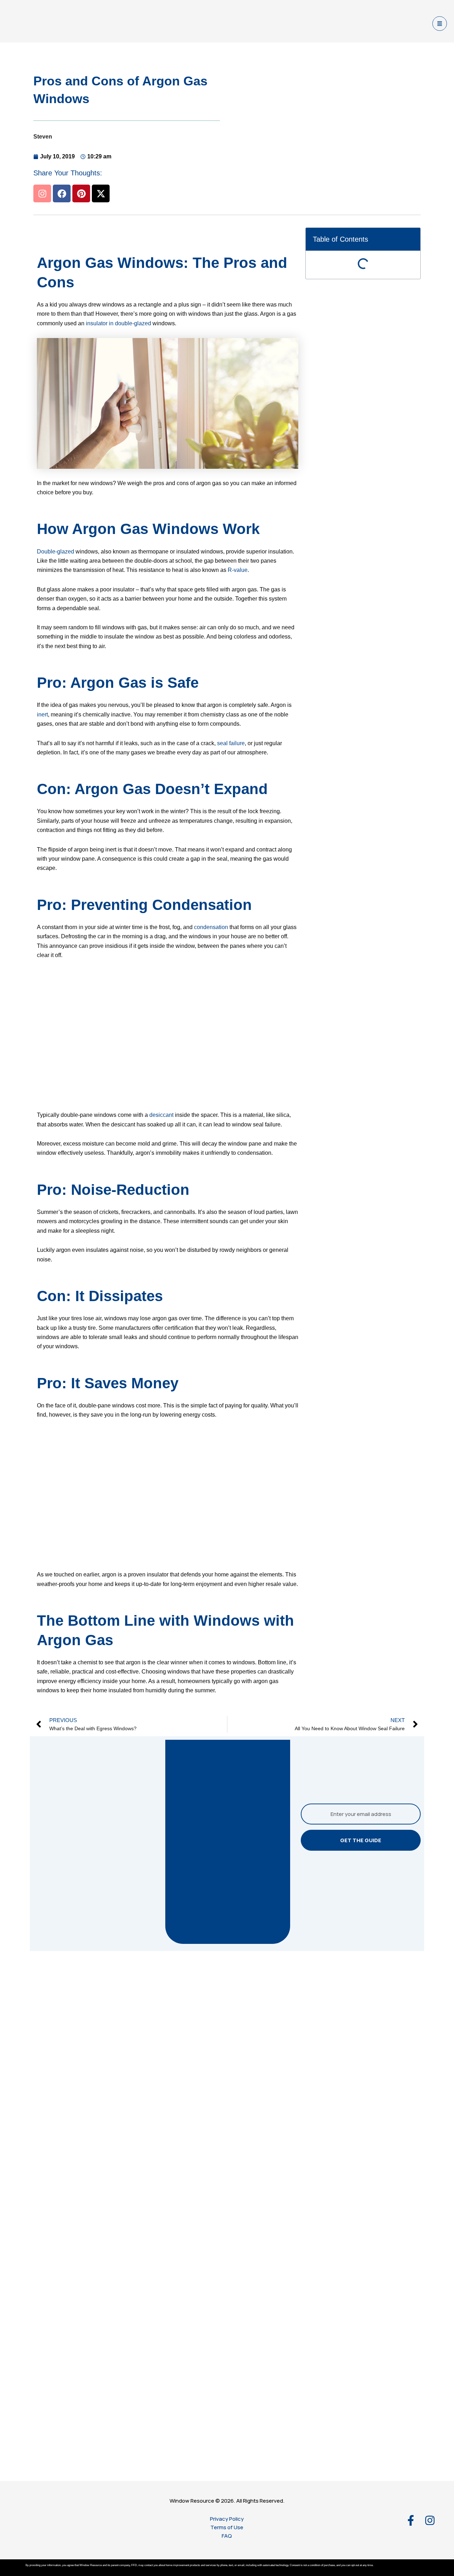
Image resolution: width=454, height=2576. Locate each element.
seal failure (231, 743)
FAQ (227, 2536)
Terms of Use (227, 2527)
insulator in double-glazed (118, 323)
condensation (211, 927)
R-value (238, 570)
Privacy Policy (227, 2519)
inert (42, 715)
